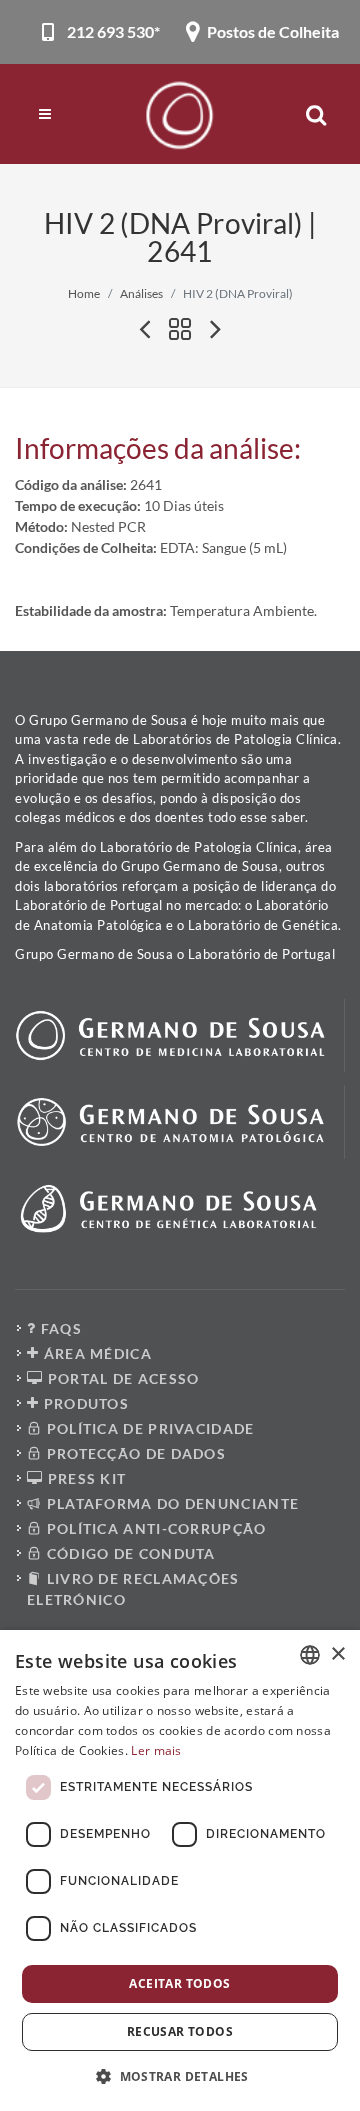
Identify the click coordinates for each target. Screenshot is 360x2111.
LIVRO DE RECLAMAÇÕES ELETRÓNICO (133, 1589)
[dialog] (180, 1870)
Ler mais (156, 1750)
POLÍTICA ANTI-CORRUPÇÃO (154, 1528)
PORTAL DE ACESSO (121, 1378)
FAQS (59, 1328)
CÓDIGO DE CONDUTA (128, 1553)
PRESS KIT (84, 1478)
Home (84, 293)
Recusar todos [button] (180, 2031)
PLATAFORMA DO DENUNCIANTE (170, 1503)
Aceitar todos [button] (179, 1983)
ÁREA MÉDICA (95, 1353)
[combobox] (310, 1655)
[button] (180, 2076)
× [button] (337, 1654)
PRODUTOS (84, 1403)
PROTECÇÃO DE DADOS (134, 1453)
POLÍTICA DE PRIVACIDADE (148, 1428)
